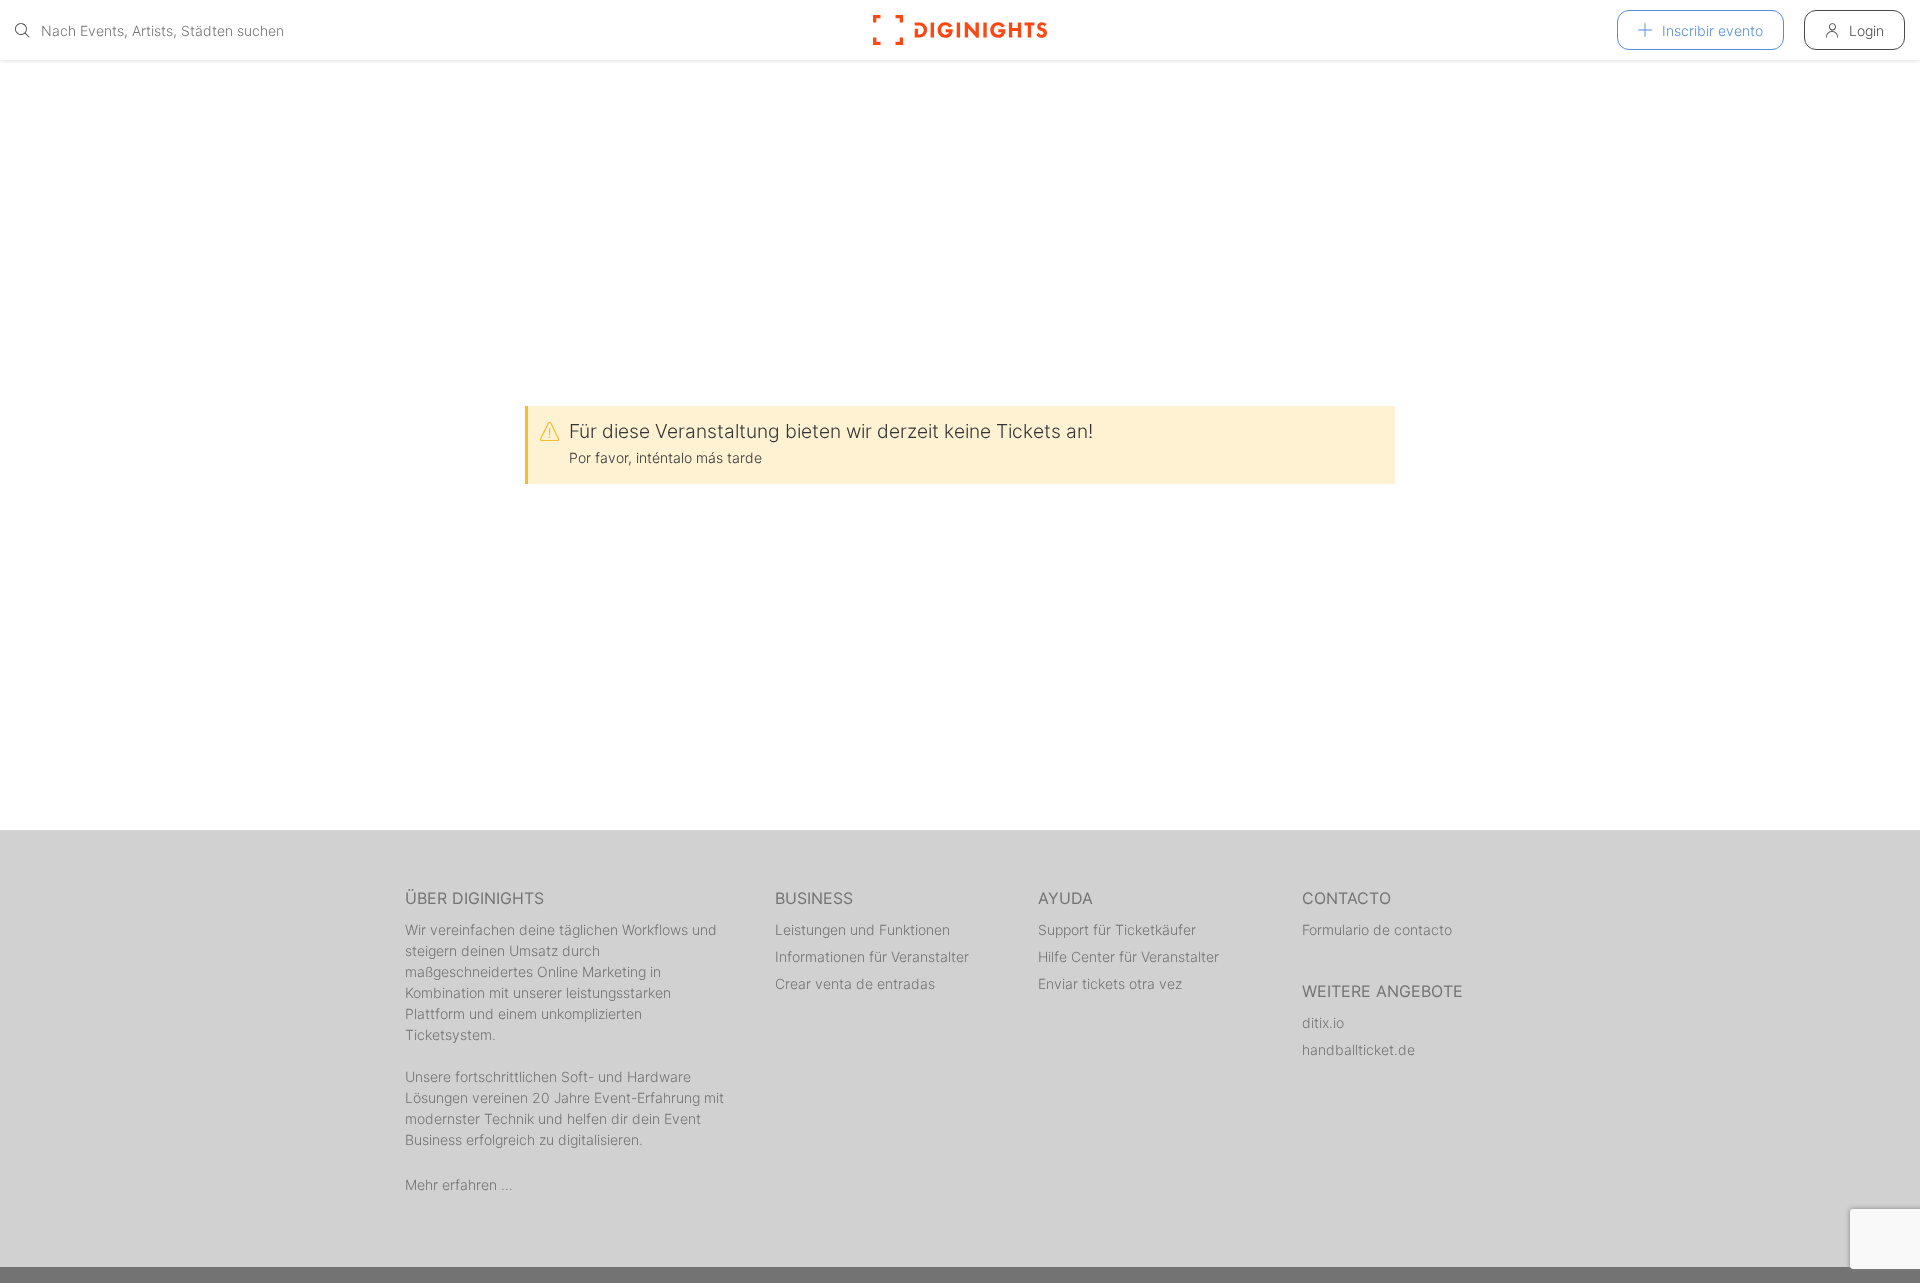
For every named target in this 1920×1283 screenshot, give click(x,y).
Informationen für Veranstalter (872, 956)
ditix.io (1323, 1022)
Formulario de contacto (1377, 929)
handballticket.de (1358, 1049)
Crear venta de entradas (855, 983)
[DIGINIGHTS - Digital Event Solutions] (960, 30)
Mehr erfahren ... (459, 1184)
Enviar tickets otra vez (1110, 983)
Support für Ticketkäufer (1117, 929)
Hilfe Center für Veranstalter (1128, 956)
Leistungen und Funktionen (862, 929)
